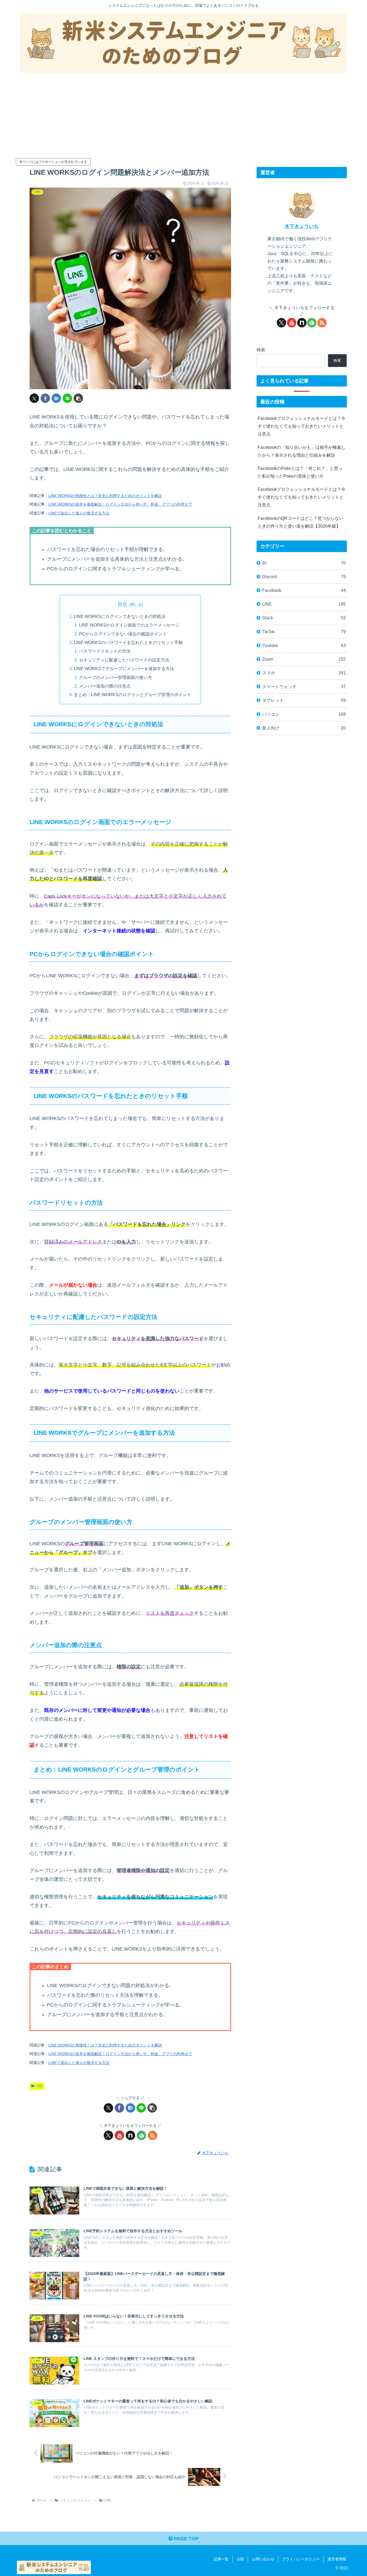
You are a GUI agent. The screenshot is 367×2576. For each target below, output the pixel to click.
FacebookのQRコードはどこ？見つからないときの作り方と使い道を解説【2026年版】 (301, 522)
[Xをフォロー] (108, 2135)
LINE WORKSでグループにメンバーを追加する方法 (124, 668)
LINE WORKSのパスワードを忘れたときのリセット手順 (128, 642)
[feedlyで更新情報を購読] (141, 2135)
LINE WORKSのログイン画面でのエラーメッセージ (129, 625)
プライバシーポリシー (301, 2559)
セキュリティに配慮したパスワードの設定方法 (124, 660)
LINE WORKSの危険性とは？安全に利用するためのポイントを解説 (105, 496)
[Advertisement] (183, 113)
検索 (261, 350)
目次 (123, 604)
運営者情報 (337, 2559)
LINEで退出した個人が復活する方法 (79, 513)
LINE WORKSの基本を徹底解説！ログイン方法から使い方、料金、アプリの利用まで (120, 504)
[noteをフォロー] (130, 2135)
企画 (240, 2559)
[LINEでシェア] (67, 398)
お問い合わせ (263, 2559)
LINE (39, 2086)
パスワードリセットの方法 (105, 651)
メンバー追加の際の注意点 (105, 686)
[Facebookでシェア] (45, 398)
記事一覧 (221, 2559)
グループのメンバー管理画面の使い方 (116, 677)
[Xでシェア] (34, 398)
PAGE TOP (186, 2539)
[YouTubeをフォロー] (119, 2135)
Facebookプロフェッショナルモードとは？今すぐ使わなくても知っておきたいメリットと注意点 (302, 426)
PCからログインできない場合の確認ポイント (123, 634)
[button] (78, 398)
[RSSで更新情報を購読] (152, 2135)
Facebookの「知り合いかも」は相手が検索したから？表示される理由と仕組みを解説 (302, 451)
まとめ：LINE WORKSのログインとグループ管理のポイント (133, 695)
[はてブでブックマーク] (56, 398)
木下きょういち (302, 226)
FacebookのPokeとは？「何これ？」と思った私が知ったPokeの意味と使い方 (300, 472)
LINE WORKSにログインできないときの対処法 (120, 616)
